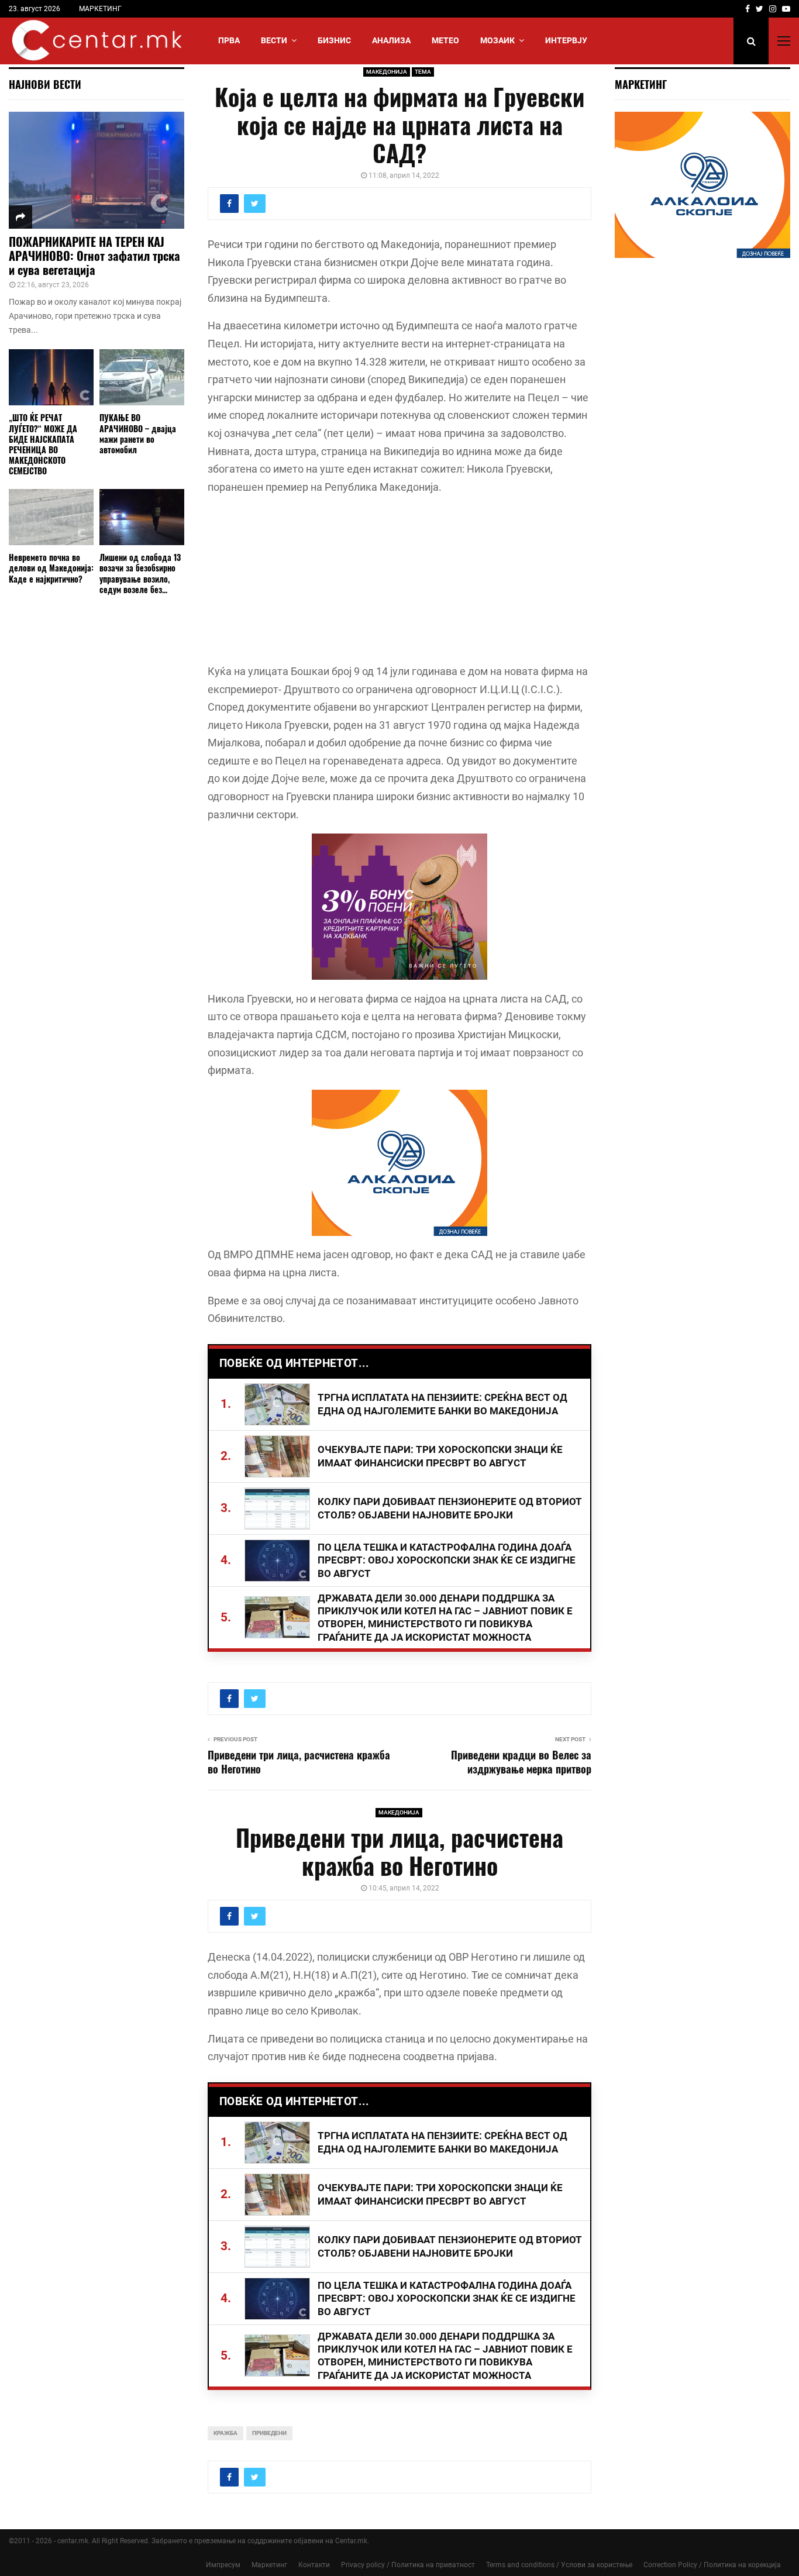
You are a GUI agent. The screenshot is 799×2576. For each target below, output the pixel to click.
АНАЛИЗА (391, 40)
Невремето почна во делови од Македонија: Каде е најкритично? (51, 568)
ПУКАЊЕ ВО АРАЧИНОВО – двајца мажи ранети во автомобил (138, 433)
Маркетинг (269, 2565)
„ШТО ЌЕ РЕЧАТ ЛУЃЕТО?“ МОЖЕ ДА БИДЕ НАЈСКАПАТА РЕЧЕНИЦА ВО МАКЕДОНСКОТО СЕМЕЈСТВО (43, 444)
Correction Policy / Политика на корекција (712, 2565)
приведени (269, 2433)
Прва (229, 40)
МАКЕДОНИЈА (387, 72)
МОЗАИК (497, 40)
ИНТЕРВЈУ (566, 40)
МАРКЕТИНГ (100, 9)
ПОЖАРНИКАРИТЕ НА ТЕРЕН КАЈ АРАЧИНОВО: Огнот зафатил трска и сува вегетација (94, 256)
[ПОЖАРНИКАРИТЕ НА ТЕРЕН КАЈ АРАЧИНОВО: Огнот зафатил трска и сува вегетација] (97, 170)
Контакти (314, 2565)
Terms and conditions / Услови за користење (559, 2565)
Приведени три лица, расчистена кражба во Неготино (299, 1762)
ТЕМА (423, 72)
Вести (274, 40)
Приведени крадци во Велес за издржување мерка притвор (521, 1762)
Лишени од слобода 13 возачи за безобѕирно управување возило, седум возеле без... (140, 573)
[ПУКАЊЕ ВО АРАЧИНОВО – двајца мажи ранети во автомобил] (142, 378)
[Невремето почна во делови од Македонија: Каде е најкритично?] (51, 517)
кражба (225, 2433)
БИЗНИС (334, 40)
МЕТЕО (445, 40)
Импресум (223, 2565)
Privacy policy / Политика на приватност (408, 2565)
